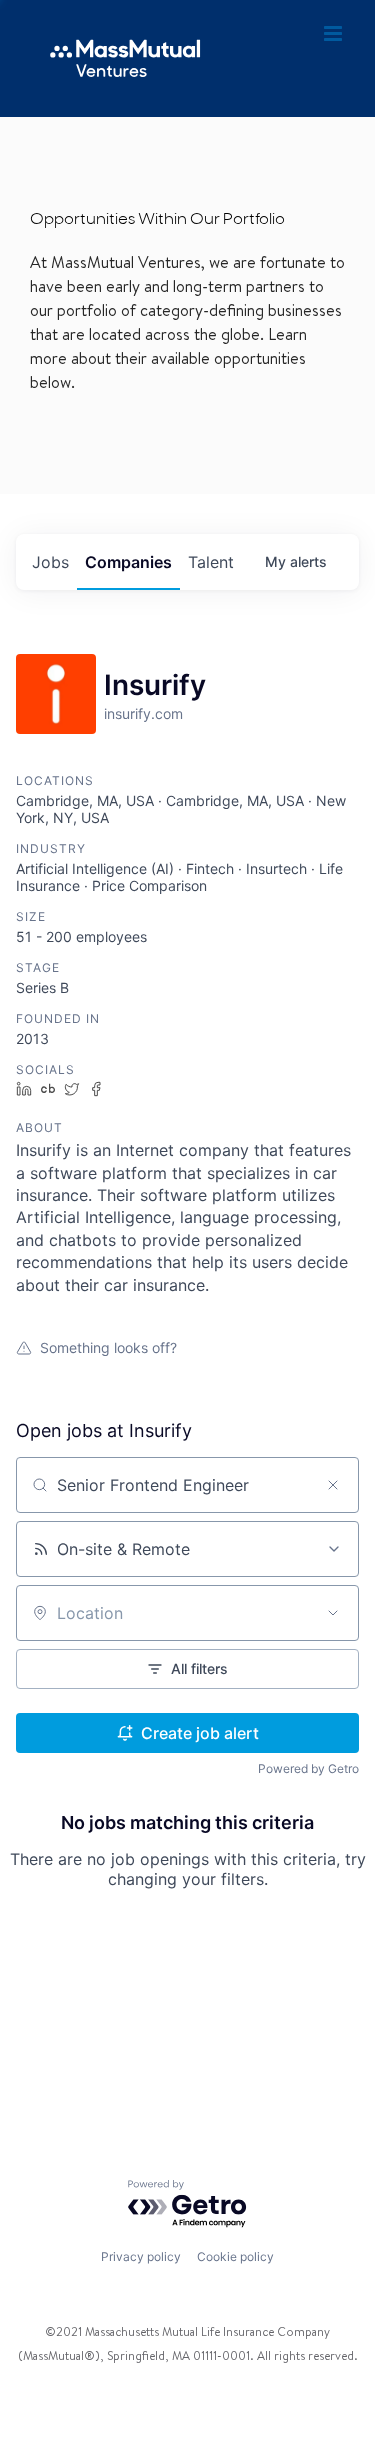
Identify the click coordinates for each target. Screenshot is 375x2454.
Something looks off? (108, 1347)
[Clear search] (333, 1485)
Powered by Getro (308, 1768)
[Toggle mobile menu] (334, 34)
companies (128, 562)
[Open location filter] (333, 1613)
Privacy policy (141, 2256)
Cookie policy (235, 2256)
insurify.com (143, 713)
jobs (50, 562)
